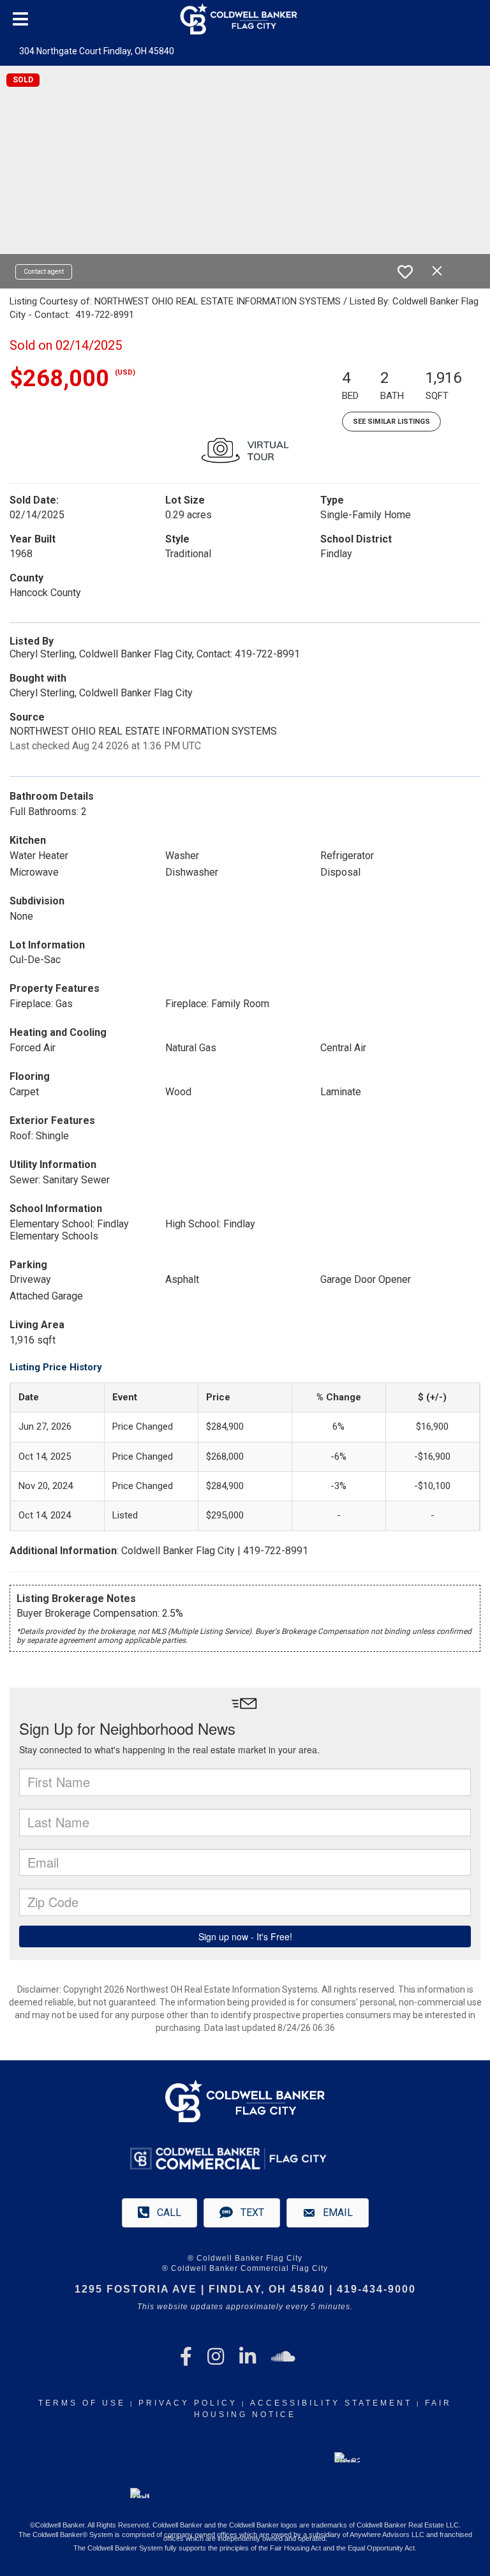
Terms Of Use (82, 2403)
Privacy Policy (188, 2403)
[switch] (405, 272)
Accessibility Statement (331, 2403)
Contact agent (44, 272)
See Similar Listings (391, 422)
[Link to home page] (245, 19)
